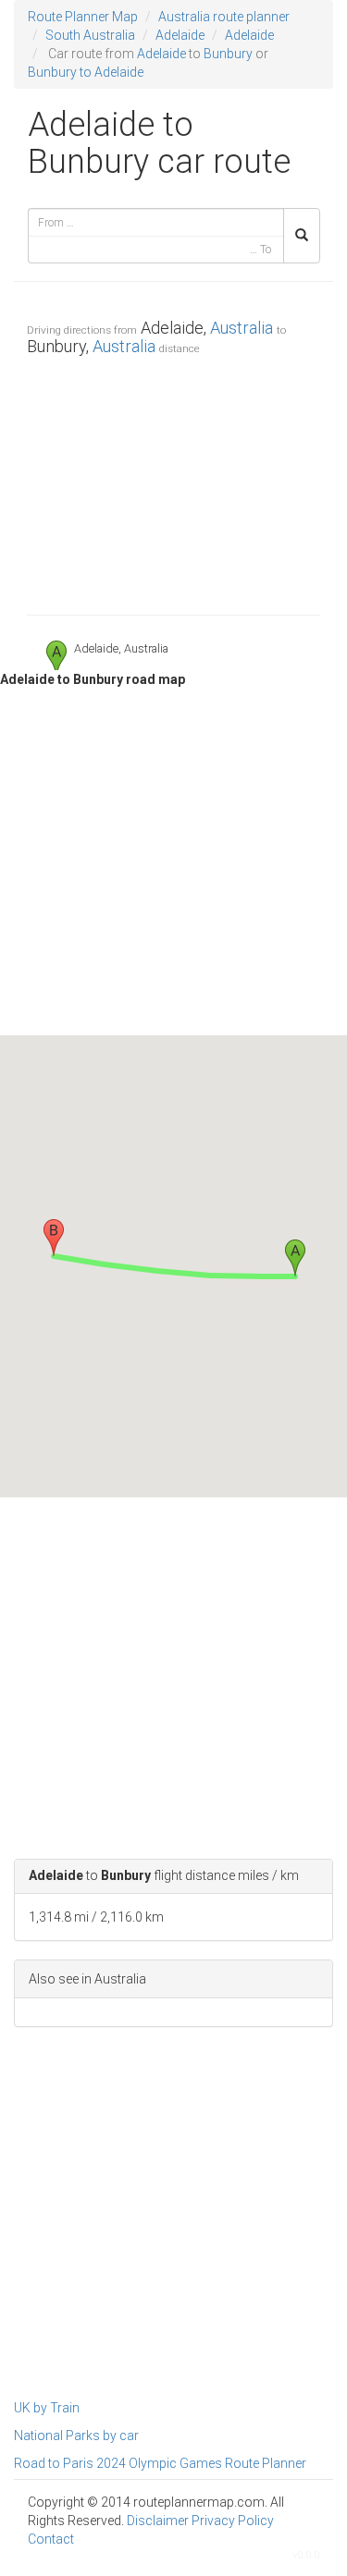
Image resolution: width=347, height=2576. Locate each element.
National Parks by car (76, 2436)
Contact (51, 2539)
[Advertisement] (173, 481)
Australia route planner (224, 17)
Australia (242, 328)
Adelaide (180, 35)
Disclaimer (158, 2521)
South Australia (90, 35)
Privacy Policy (233, 2521)
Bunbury (228, 54)
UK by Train (47, 2408)
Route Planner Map (83, 17)
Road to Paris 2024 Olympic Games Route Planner (160, 2463)
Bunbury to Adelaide (86, 72)
